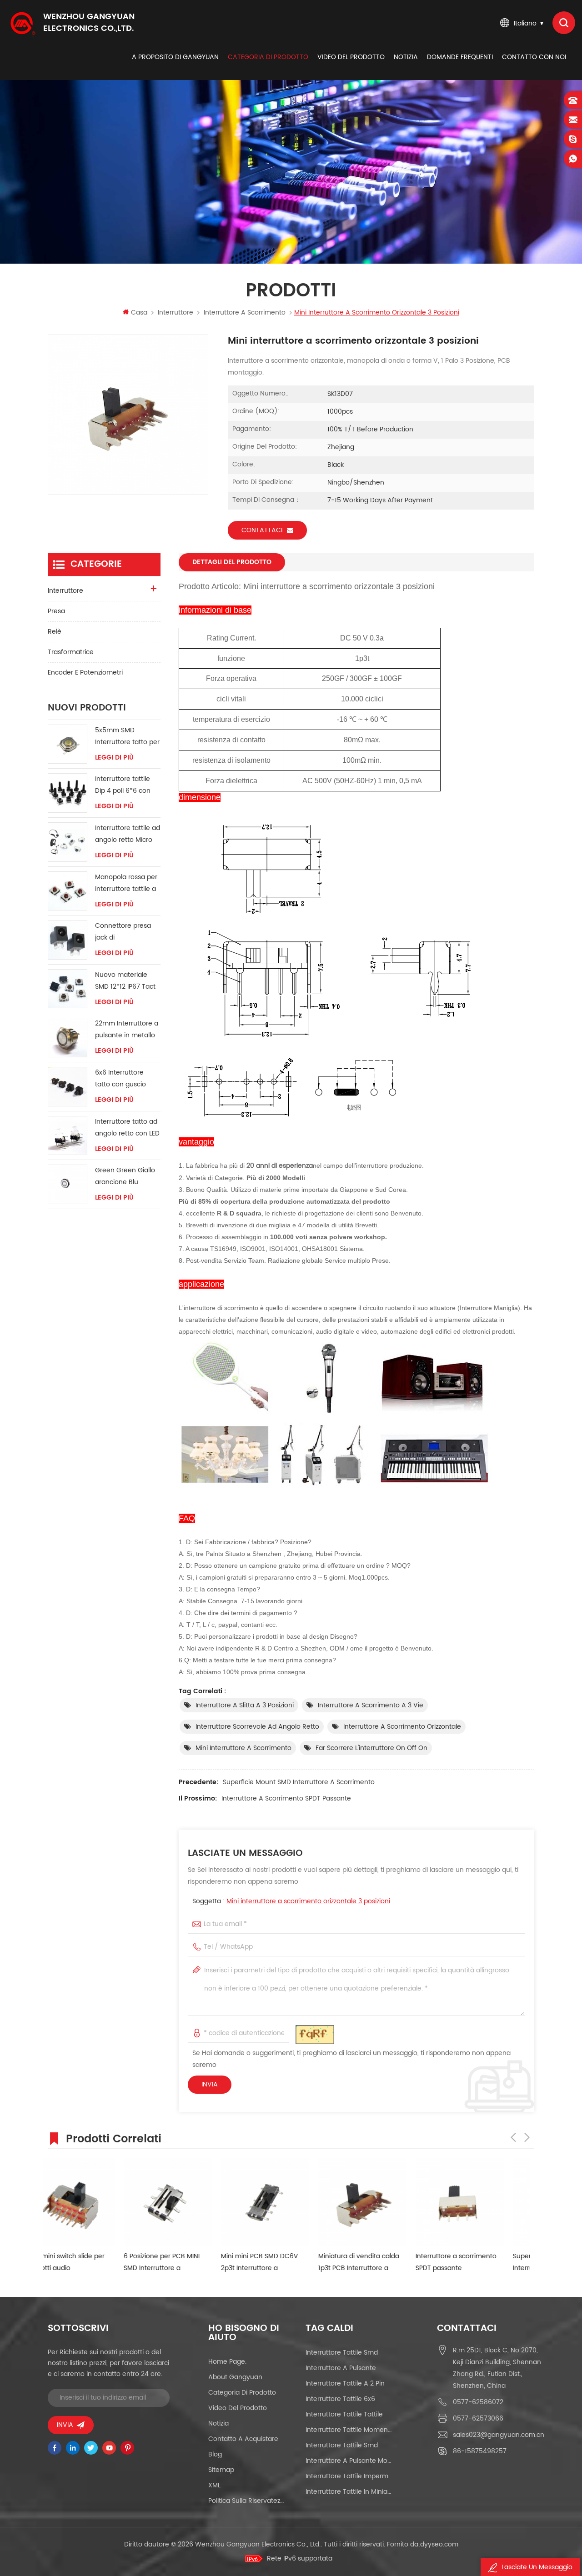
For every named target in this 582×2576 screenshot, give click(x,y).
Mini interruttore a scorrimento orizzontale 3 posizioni (308, 1901)
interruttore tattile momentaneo (349, 2430)
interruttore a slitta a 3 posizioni (245, 1705)
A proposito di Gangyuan (175, 57)
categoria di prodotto (268, 57)
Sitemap (221, 2470)
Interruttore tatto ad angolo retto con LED (127, 1128)
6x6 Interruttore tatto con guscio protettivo (120, 1079)
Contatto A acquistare (243, 2439)
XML (214, 2485)
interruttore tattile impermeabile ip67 (349, 2476)
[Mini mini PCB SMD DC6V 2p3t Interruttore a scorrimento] (189, 2202)
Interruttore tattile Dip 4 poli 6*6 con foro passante (123, 785)
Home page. (227, 2362)
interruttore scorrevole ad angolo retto (257, 1727)
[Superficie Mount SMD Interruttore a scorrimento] (481, 2202)
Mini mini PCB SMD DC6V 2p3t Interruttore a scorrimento (184, 2263)
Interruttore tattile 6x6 (340, 2399)
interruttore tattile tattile (344, 2414)
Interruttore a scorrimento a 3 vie (371, 1705)
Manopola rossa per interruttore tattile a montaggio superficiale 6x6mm (126, 883)
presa (56, 611)
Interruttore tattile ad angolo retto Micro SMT (128, 834)
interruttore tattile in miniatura (349, 2492)
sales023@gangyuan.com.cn (499, 2435)
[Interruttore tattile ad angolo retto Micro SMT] (68, 842)
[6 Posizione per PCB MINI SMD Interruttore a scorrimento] (92, 2202)
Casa (139, 313)
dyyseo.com (439, 2544)
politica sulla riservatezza (247, 2501)
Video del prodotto (351, 57)
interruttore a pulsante (341, 2368)
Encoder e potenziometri (85, 673)
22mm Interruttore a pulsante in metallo (127, 1029)
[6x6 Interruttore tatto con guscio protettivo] (68, 1087)
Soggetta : (291, 1901)
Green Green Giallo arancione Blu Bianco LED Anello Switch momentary (125, 1177)
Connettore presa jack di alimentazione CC (123, 932)
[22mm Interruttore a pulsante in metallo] (68, 1038)
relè (55, 632)
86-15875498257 (480, 2451)
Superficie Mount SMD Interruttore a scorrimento (299, 1782)
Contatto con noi (534, 57)
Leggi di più (114, 758)
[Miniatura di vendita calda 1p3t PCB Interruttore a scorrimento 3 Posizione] (286, 2202)
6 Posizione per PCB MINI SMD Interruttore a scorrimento (86, 2263)
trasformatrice (71, 652)
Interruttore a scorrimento (245, 313)
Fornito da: (423, 2544)
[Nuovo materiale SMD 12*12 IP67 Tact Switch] (68, 989)
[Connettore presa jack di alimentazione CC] (68, 940)
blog (215, 2454)
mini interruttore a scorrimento (243, 1748)
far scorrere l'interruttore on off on (371, 1748)
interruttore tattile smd (342, 2353)
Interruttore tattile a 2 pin (345, 2383)
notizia (406, 57)
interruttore (176, 313)
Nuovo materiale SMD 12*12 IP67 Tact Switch (125, 981)
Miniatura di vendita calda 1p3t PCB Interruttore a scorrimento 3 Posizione (283, 2263)
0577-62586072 (478, 2402)
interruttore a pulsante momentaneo (349, 2461)
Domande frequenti (460, 57)
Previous (513, 2137)
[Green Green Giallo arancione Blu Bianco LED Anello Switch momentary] (68, 1184)
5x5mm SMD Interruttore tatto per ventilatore (127, 737)
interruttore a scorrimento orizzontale (402, 1727)
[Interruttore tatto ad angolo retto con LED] (68, 1136)
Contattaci (262, 530)
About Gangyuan (235, 2377)
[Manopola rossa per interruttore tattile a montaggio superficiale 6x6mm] (68, 891)
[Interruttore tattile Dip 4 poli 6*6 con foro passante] (68, 793)
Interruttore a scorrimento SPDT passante (286, 1798)
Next (527, 2137)
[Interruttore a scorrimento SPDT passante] (384, 2202)
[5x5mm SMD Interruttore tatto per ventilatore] (68, 744)
